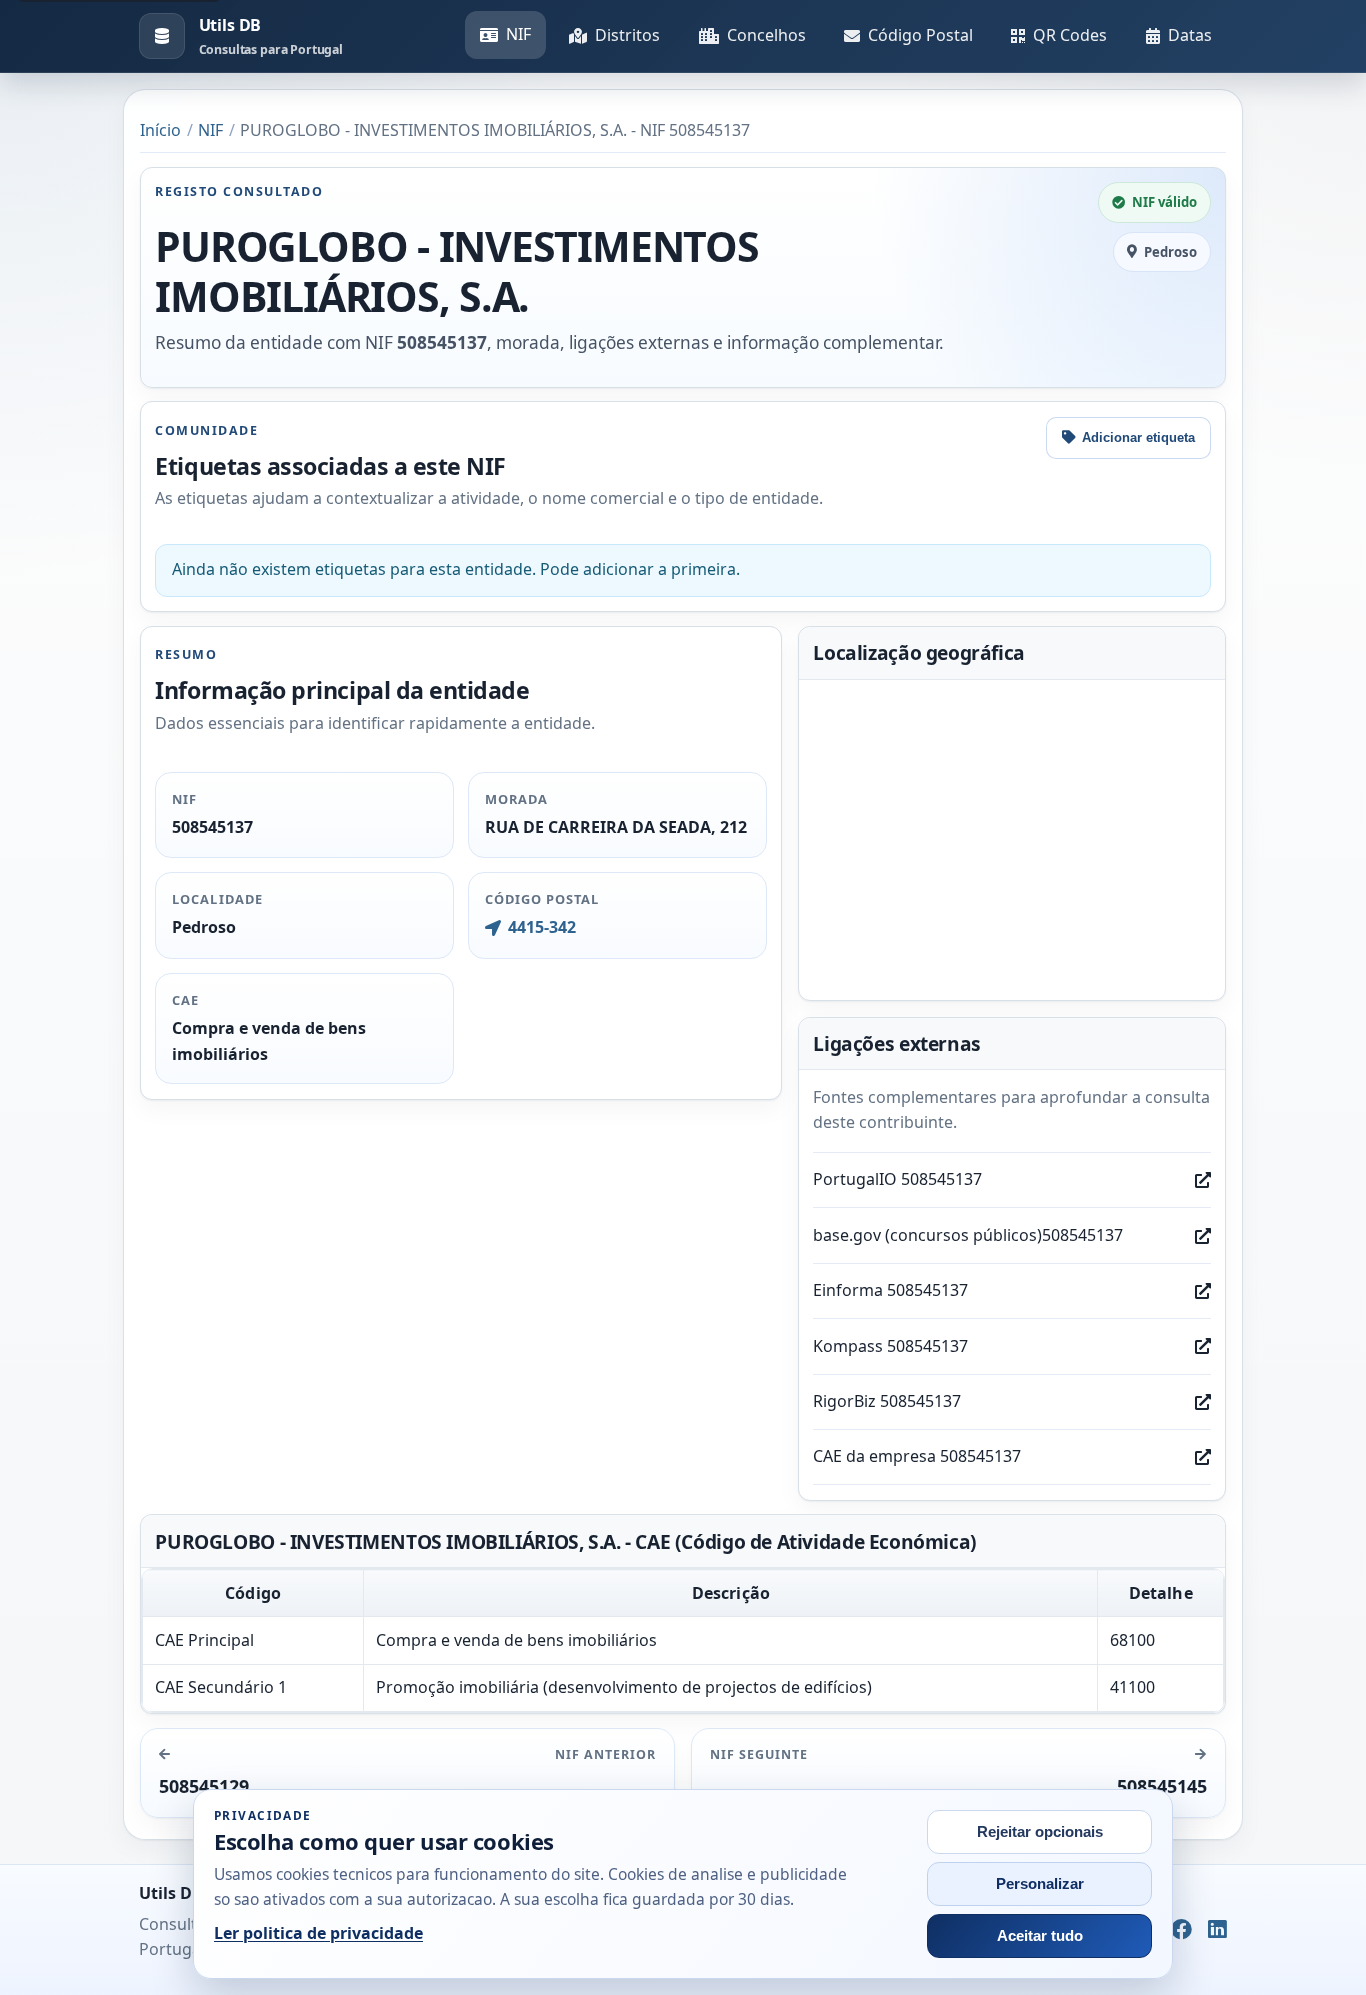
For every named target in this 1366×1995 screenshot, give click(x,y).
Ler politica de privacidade (318, 1933)
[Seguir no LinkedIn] (1217, 1930)
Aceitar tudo (1040, 1936)
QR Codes (1070, 35)
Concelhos (766, 35)
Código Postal (920, 35)
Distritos (627, 35)
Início (160, 130)
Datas (1190, 35)
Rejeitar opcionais (1040, 1832)
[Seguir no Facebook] (1181, 1930)
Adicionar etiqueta (1138, 437)
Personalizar (1040, 1884)
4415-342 (541, 927)
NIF (518, 34)
